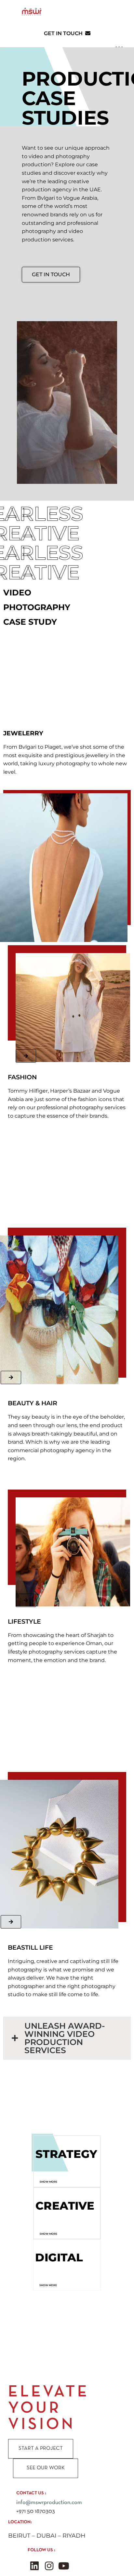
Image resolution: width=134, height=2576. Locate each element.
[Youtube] (64, 2566)
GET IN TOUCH (65, 33)
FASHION (22, 1077)
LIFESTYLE (24, 1622)
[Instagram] (49, 2566)
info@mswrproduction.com (49, 2503)
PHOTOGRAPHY (37, 607)
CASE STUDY (30, 622)
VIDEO (17, 593)
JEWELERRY (23, 733)
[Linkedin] (34, 2566)
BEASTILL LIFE (30, 1948)
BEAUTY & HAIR (33, 1403)
